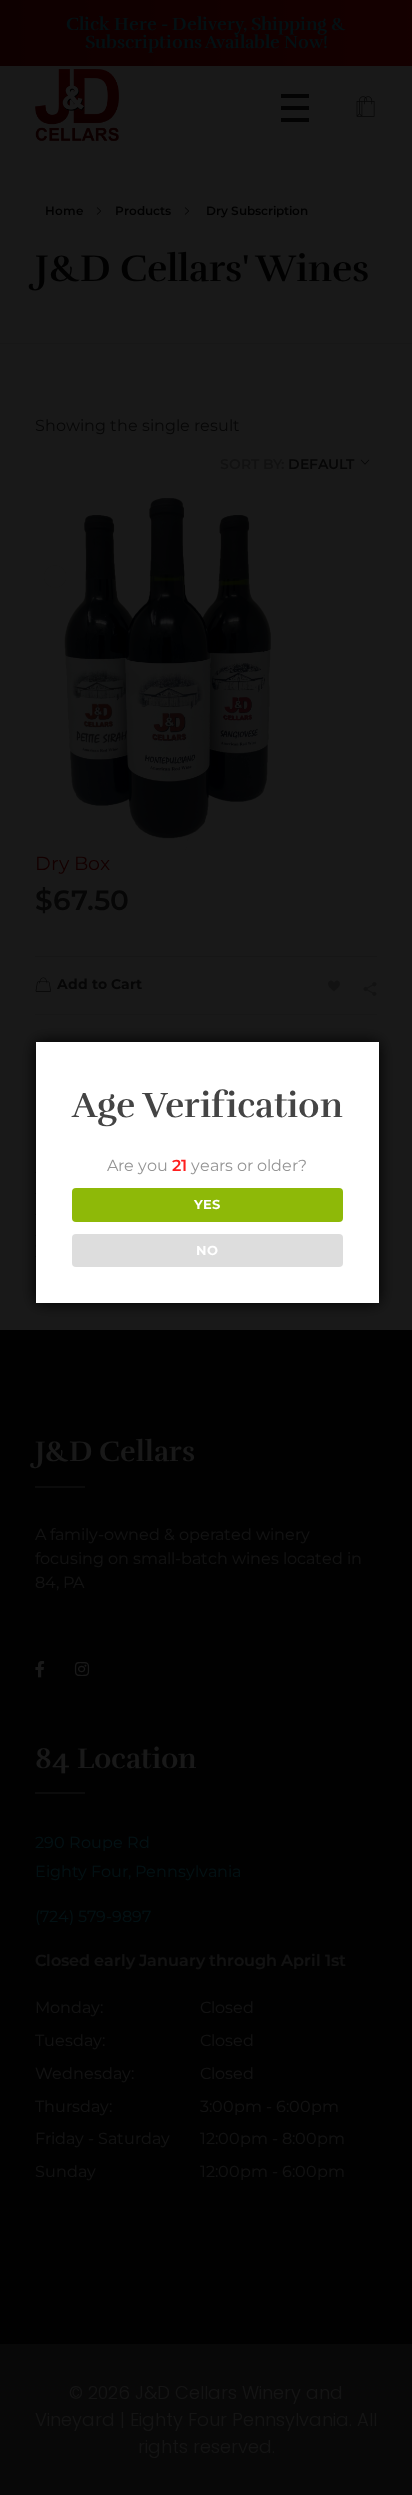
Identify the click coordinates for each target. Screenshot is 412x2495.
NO (207, 1250)
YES (207, 1204)
